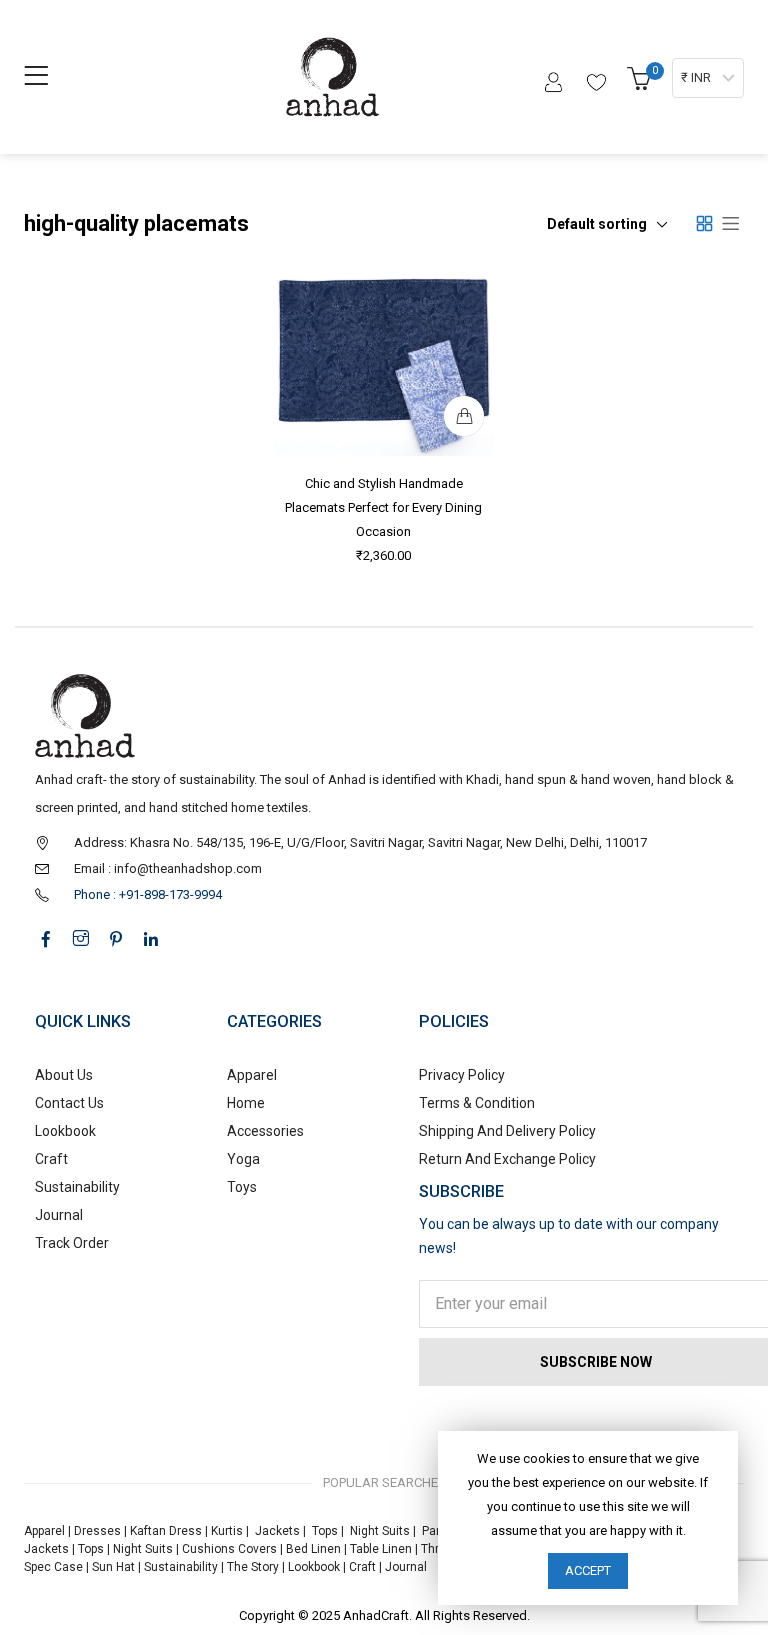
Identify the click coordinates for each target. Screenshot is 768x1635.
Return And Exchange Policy (507, 1159)
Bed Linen (313, 1549)
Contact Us (69, 1103)
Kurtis (227, 1531)
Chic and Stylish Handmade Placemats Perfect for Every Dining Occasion (384, 506)
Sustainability (77, 1187)
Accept (588, 1570)
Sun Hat (113, 1567)
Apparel (252, 1075)
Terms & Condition (477, 1103)
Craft (51, 1159)
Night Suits (380, 1531)
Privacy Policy (462, 1075)
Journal (59, 1215)
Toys (242, 1187)
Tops (325, 1531)
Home (246, 1103)
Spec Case (53, 1567)
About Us (64, 1075)
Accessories (265, 1131)
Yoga (243, 1159)
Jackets (277, 1531)
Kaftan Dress (166, 1531)
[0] (642, 84)
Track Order (72, 1243)
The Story (251, 1567)
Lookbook (65, 1131)
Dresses (97, 1531)
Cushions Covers (229, 1549)
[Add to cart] (464, 415)
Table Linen (381, 1549)
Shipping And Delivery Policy (507, 1131)
